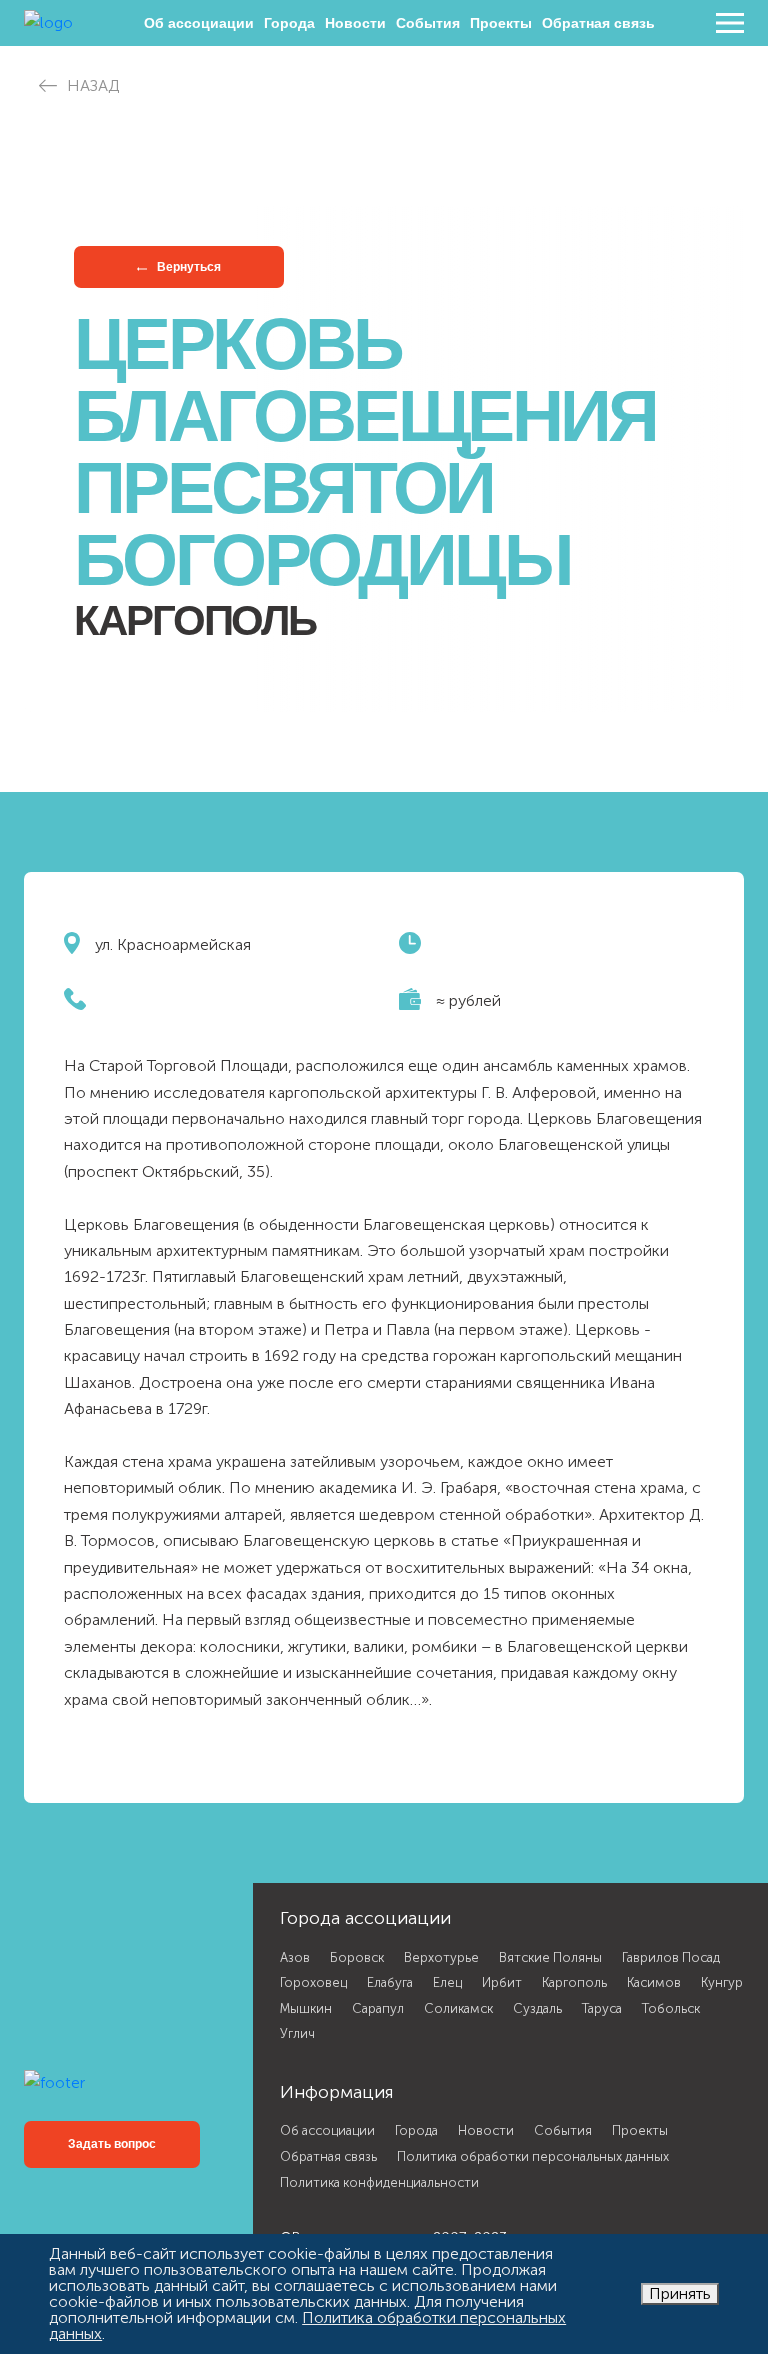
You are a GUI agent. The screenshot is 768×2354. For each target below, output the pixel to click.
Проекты (501, 23)
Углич (297, 2033)
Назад (93, 85)
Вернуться (187, 267)
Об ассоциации (199, 23)
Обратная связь (598, 23)
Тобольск (671, 2008)
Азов (295, 1957)
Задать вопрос (112, 2144)
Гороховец (313, 1982)
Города (289, 23)
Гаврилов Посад (671, 1957)
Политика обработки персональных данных (533, 2156)
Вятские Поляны (550, 1957)
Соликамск (458, 2008)
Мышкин (306, 2008)
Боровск (357, 1957)
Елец (447, 1982)
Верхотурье (441, 1957)
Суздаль (537, 2008)
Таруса (602, 2008)
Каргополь (574, 1982)
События (428, 23)
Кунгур (722, 1982)
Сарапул (378, 2008)
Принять (680, 2293)
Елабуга (390, 1982)
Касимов (654, 1982)
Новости (355, 23)
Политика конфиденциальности (379, 2182)
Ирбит (502, 1982)
